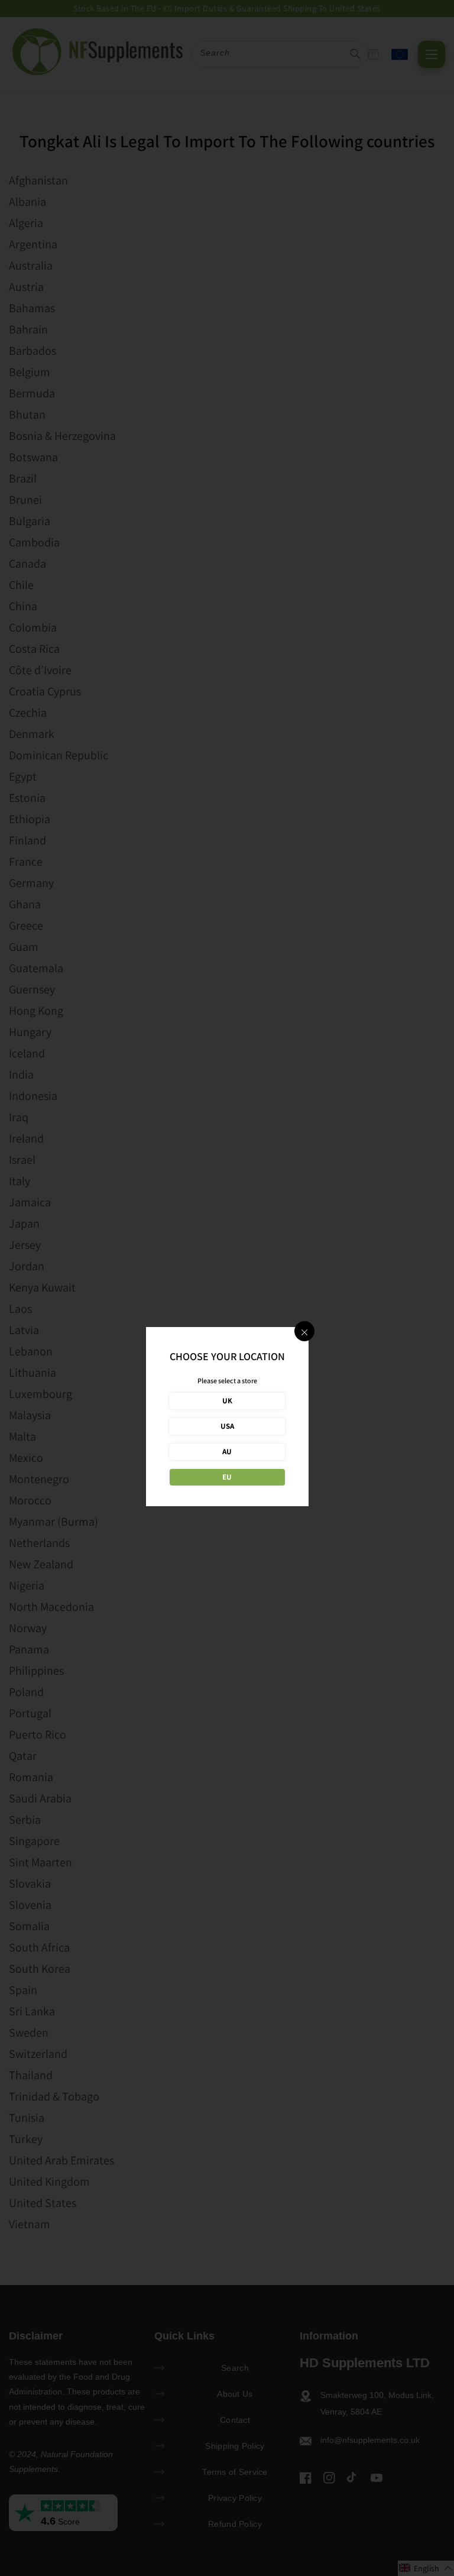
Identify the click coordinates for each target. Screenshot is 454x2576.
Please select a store (227, 1381)
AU (227, 1452)
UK (227, 1401)
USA (227, 1426)
